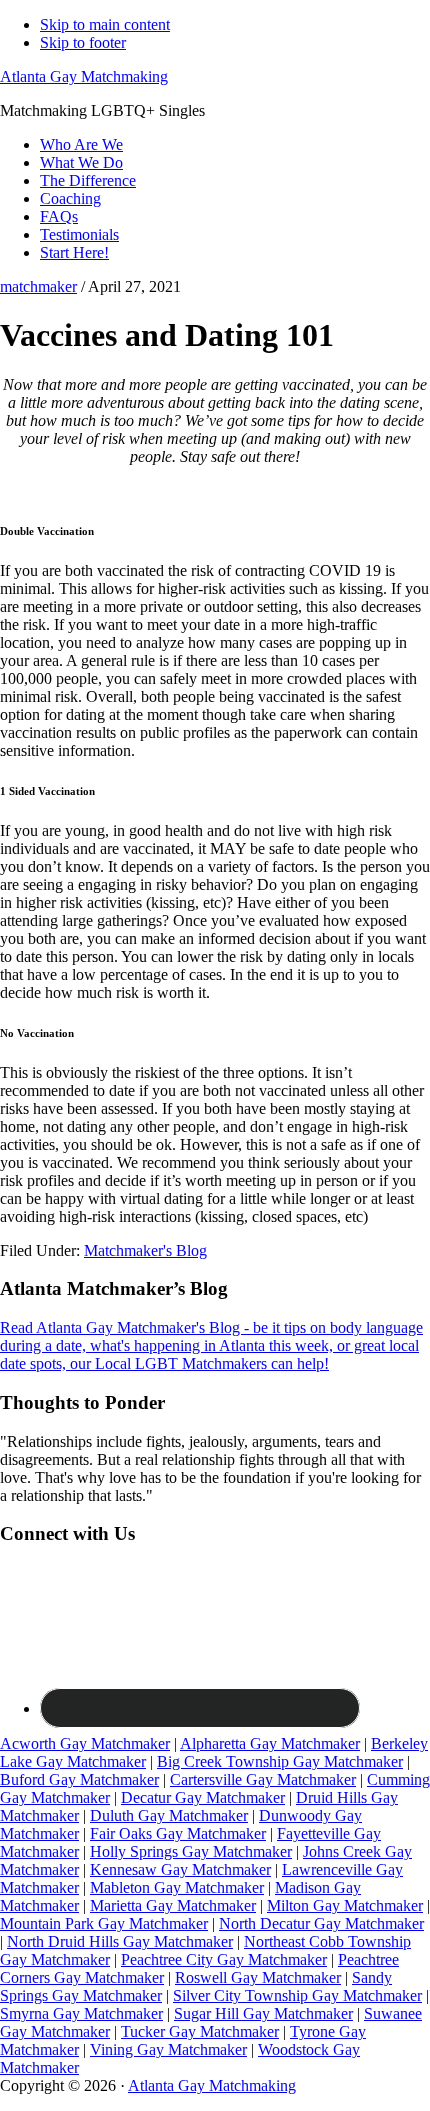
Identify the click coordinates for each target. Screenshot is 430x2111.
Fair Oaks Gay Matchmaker (178, 1833)
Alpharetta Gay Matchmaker (270, 1743)
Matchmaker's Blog (145, 1250)
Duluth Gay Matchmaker (169, 1815)
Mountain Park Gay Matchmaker (104, 1923)
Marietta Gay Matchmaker (173, 1905)
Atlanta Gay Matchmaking (84, 76)
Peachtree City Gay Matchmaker (224, 1959)
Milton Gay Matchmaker (345, 1905)
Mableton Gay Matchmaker (177, 1887)
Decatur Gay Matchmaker (203, 1797)
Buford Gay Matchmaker (79, 1779)
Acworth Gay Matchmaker (85, 1743)
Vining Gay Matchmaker (168, 2049)
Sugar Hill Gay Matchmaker (263, 2013)
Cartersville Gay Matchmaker (263, 1779)
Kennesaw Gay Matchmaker (180, 1869)
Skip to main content (105, 24)
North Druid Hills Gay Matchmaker (120, 1941)
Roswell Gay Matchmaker (258, 1977)
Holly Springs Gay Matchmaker (191, 1851)
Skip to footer (83, 42)
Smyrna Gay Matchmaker (81, 2013)
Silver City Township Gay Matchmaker (297, 1995)
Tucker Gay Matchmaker (200, 2031)
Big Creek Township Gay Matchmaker (280, 1761)
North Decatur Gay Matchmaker (321, 1923)
